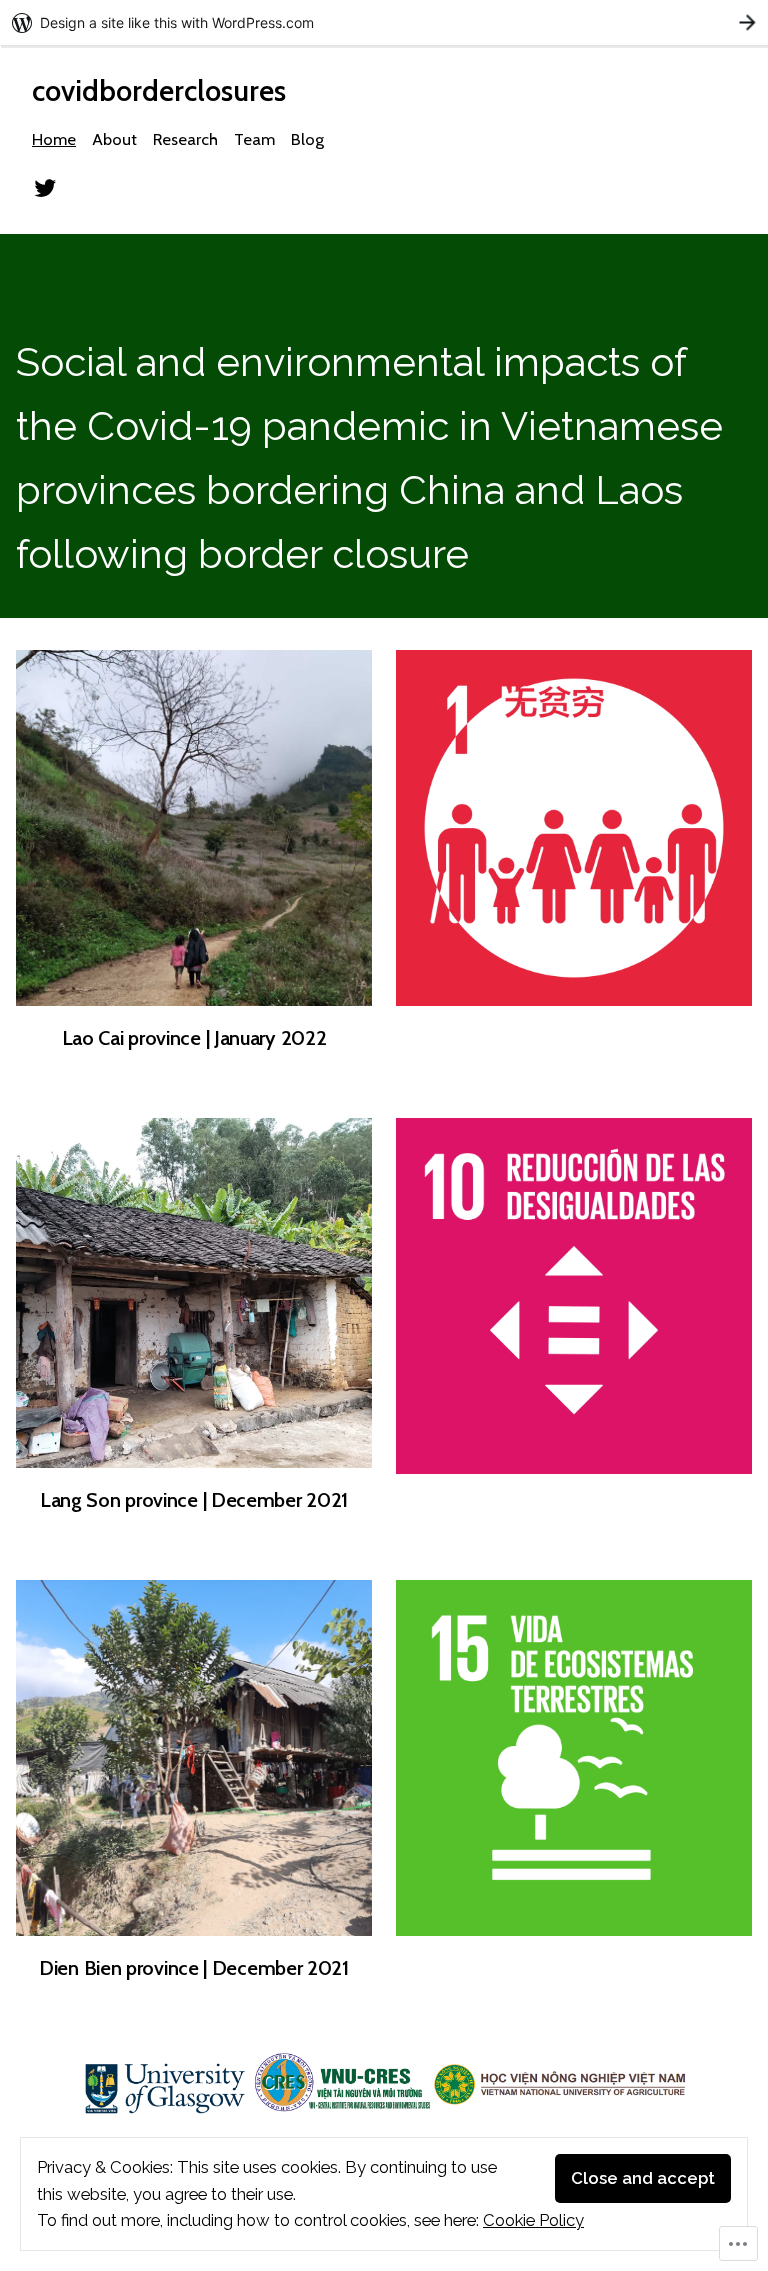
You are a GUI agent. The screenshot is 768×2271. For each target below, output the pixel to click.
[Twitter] (45, 186)
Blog (307, 139)
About (114, 139)
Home (54, 139)
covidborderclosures (159, 90)
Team (254, 139)
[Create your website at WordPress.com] (384, 22)
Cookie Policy (533, 2220)
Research (185, 139)
